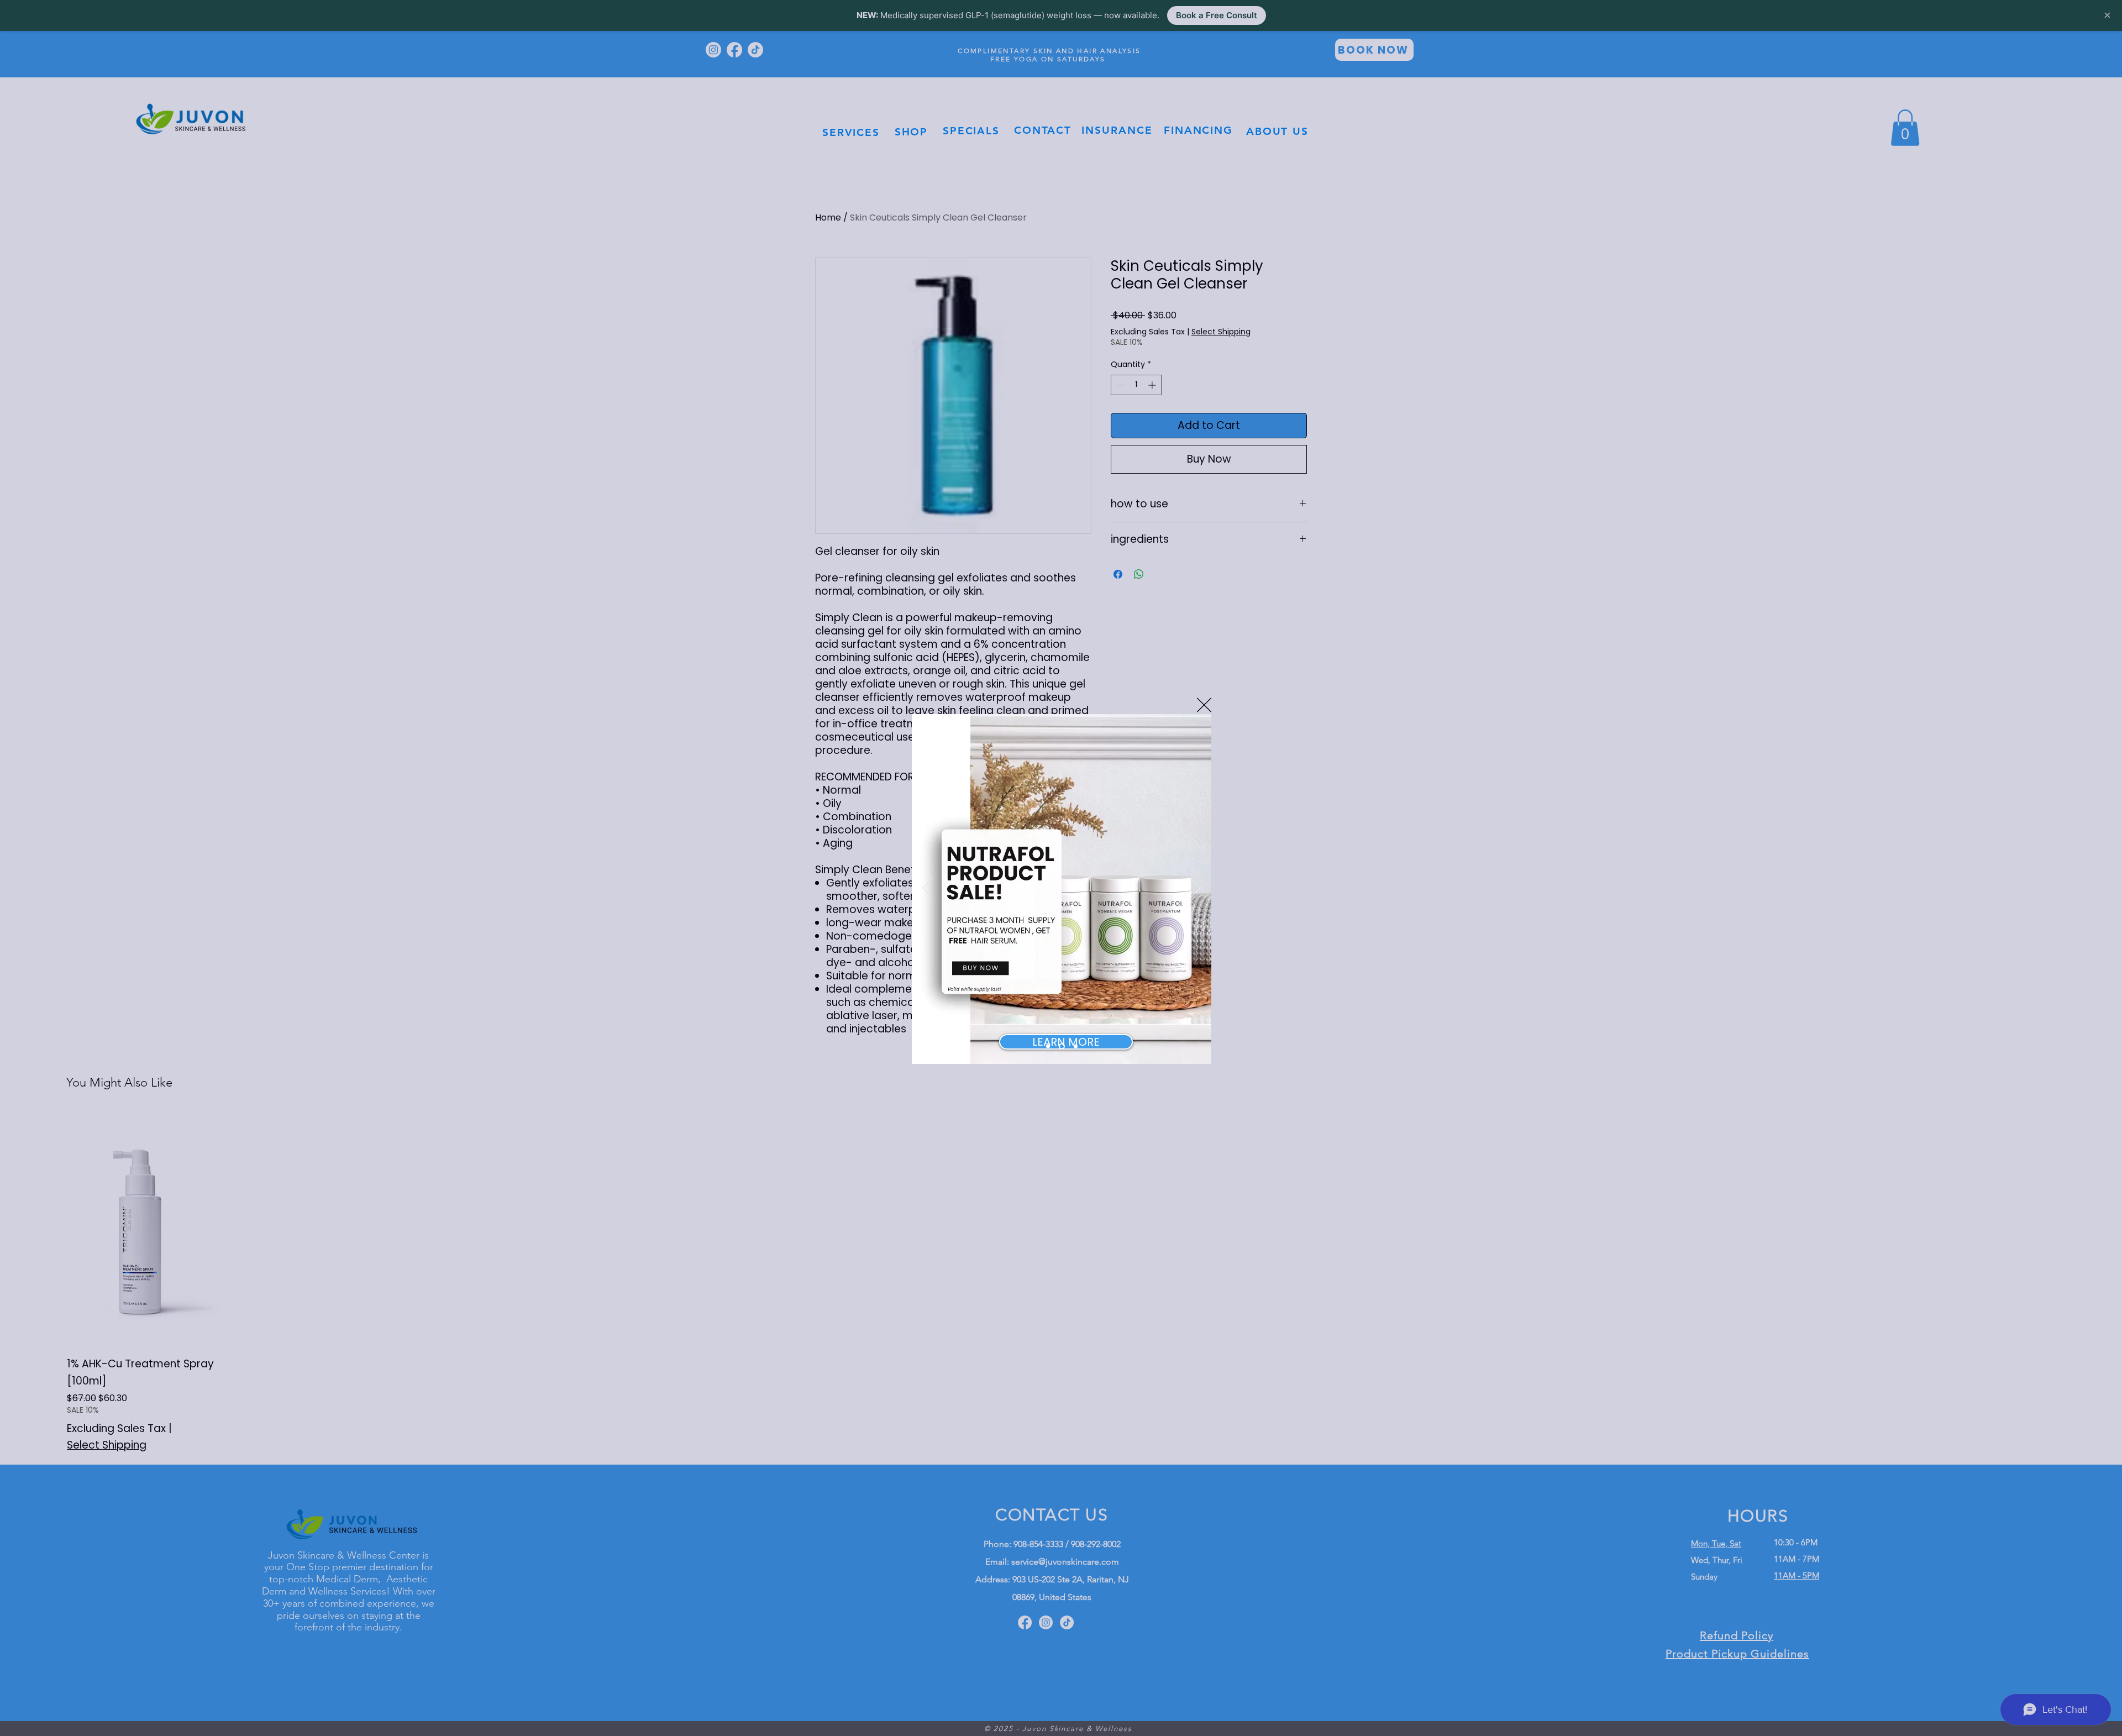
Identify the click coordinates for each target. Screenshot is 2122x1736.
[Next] (1196, 889)
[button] (1204, 705)
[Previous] (927, 889)
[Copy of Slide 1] (1061, 1047)
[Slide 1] (1048, 1047)
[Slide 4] (1075, 1047)
